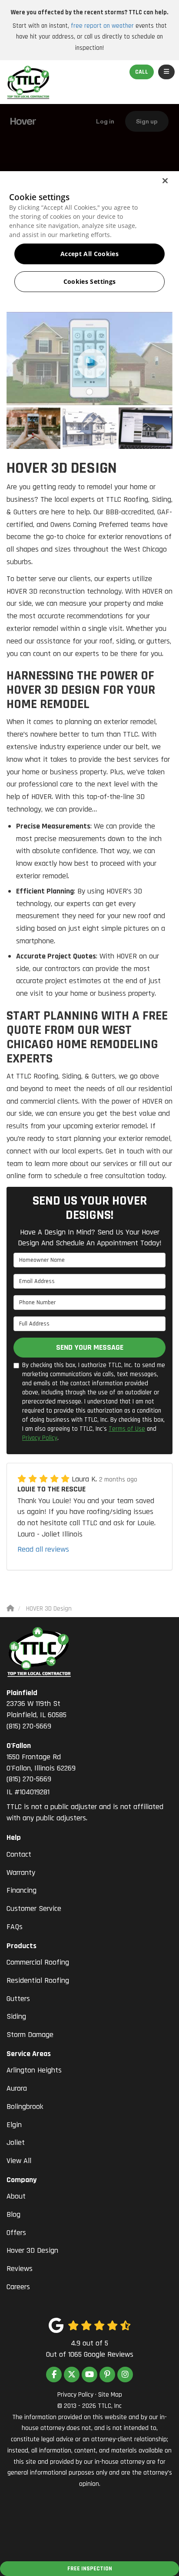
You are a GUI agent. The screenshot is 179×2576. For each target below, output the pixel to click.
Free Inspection (90, 2569)
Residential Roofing (38, 1980)
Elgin (14, 2125)
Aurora (17, 2088)
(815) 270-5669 (36, 1709)
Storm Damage (30, 2035)
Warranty (21, 1873)
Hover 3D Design (32, 2250)
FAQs (15, 1927)
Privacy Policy (40, 1438)
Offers (16, 2233)
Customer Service (34, 1908)
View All (19, 2161)
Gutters (18, 1999)
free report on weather (102, 26)
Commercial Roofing (38, 1962)
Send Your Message (90, 1347)
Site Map (110, 2395)
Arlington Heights (34, 2070)
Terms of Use (127, 1429)
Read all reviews (43, 1549)
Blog (13, 2214)
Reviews (20, 2269)
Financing (22, 1890)
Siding (16, 2016)
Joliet (16, 2142)
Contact (19, 1854)
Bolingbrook (25, 2107)
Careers (18, 2287)
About (16, 2196)
